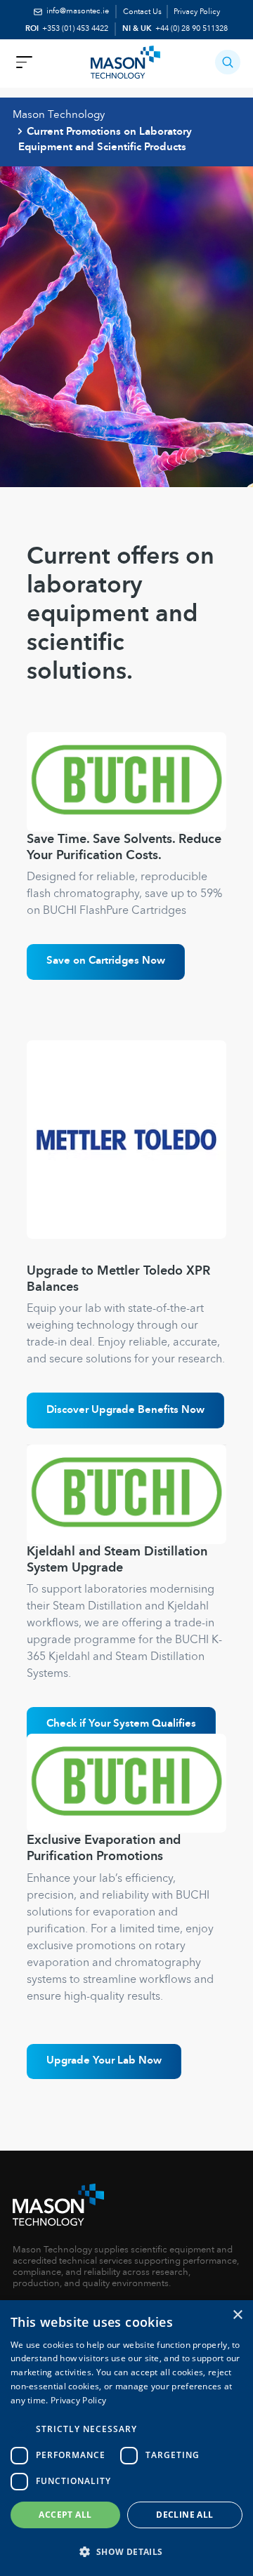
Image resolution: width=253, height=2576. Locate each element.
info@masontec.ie (77, 12)
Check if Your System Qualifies (121, 1724)
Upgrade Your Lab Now (104, 2061)
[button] (227, 62)
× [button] (237, 2315)
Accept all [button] (65, 2515)
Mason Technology (59, 115)
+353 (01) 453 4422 (75, 29)
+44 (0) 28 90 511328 (192, 29)
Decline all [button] (184, 2515)
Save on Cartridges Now (106, 961)
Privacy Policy (197, 12)
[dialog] (126, 2438)
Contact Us (142, 12)
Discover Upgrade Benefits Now (125, 1410)
